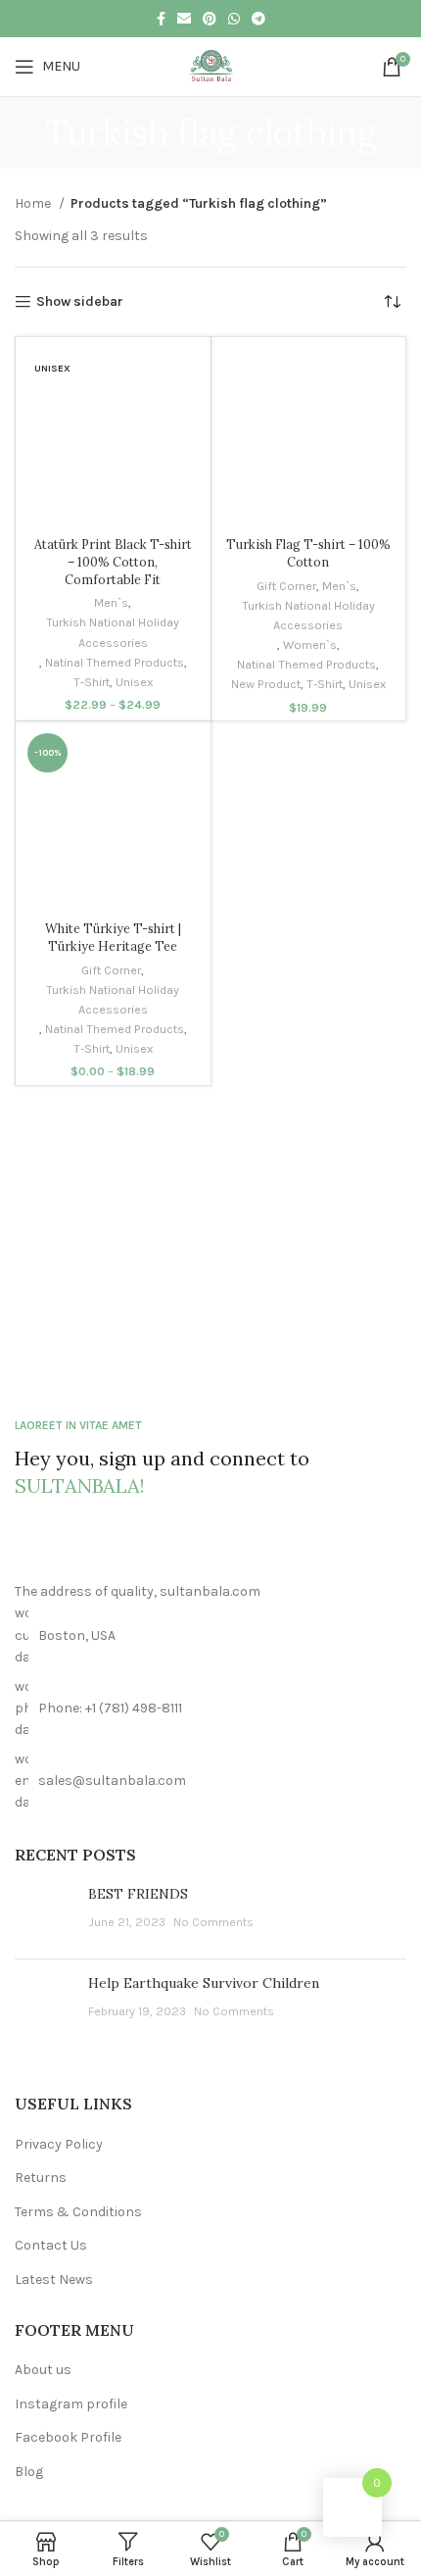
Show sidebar (80, 302)
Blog (29, 2472)
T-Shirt (92, 682)
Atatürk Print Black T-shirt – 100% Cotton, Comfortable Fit (113, 561)
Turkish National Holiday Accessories (113, 632)
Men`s (111, 602)
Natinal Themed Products (115, 662)
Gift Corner (286, 586)
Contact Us (51, 2245)
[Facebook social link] (161, 19)
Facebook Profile (68, 2437)
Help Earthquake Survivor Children (204, 1983)
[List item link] (210, 1709)
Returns (41, 2178)
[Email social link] (184, 19)
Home (34, 203)
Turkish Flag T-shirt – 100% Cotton (308, 553)
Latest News (54, 2279)
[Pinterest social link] (210, 19)
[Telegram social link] (258, 19)
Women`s (310, 644)
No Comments (213, 1922)
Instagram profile (71, 2404)
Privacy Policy (59, 2144)
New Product (266, 684)
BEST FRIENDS (138, 1894)
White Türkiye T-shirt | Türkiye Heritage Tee (113, 937)
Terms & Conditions (78, 2212)
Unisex (134, 682)
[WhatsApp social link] (234, 19)
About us (43, 2370)
